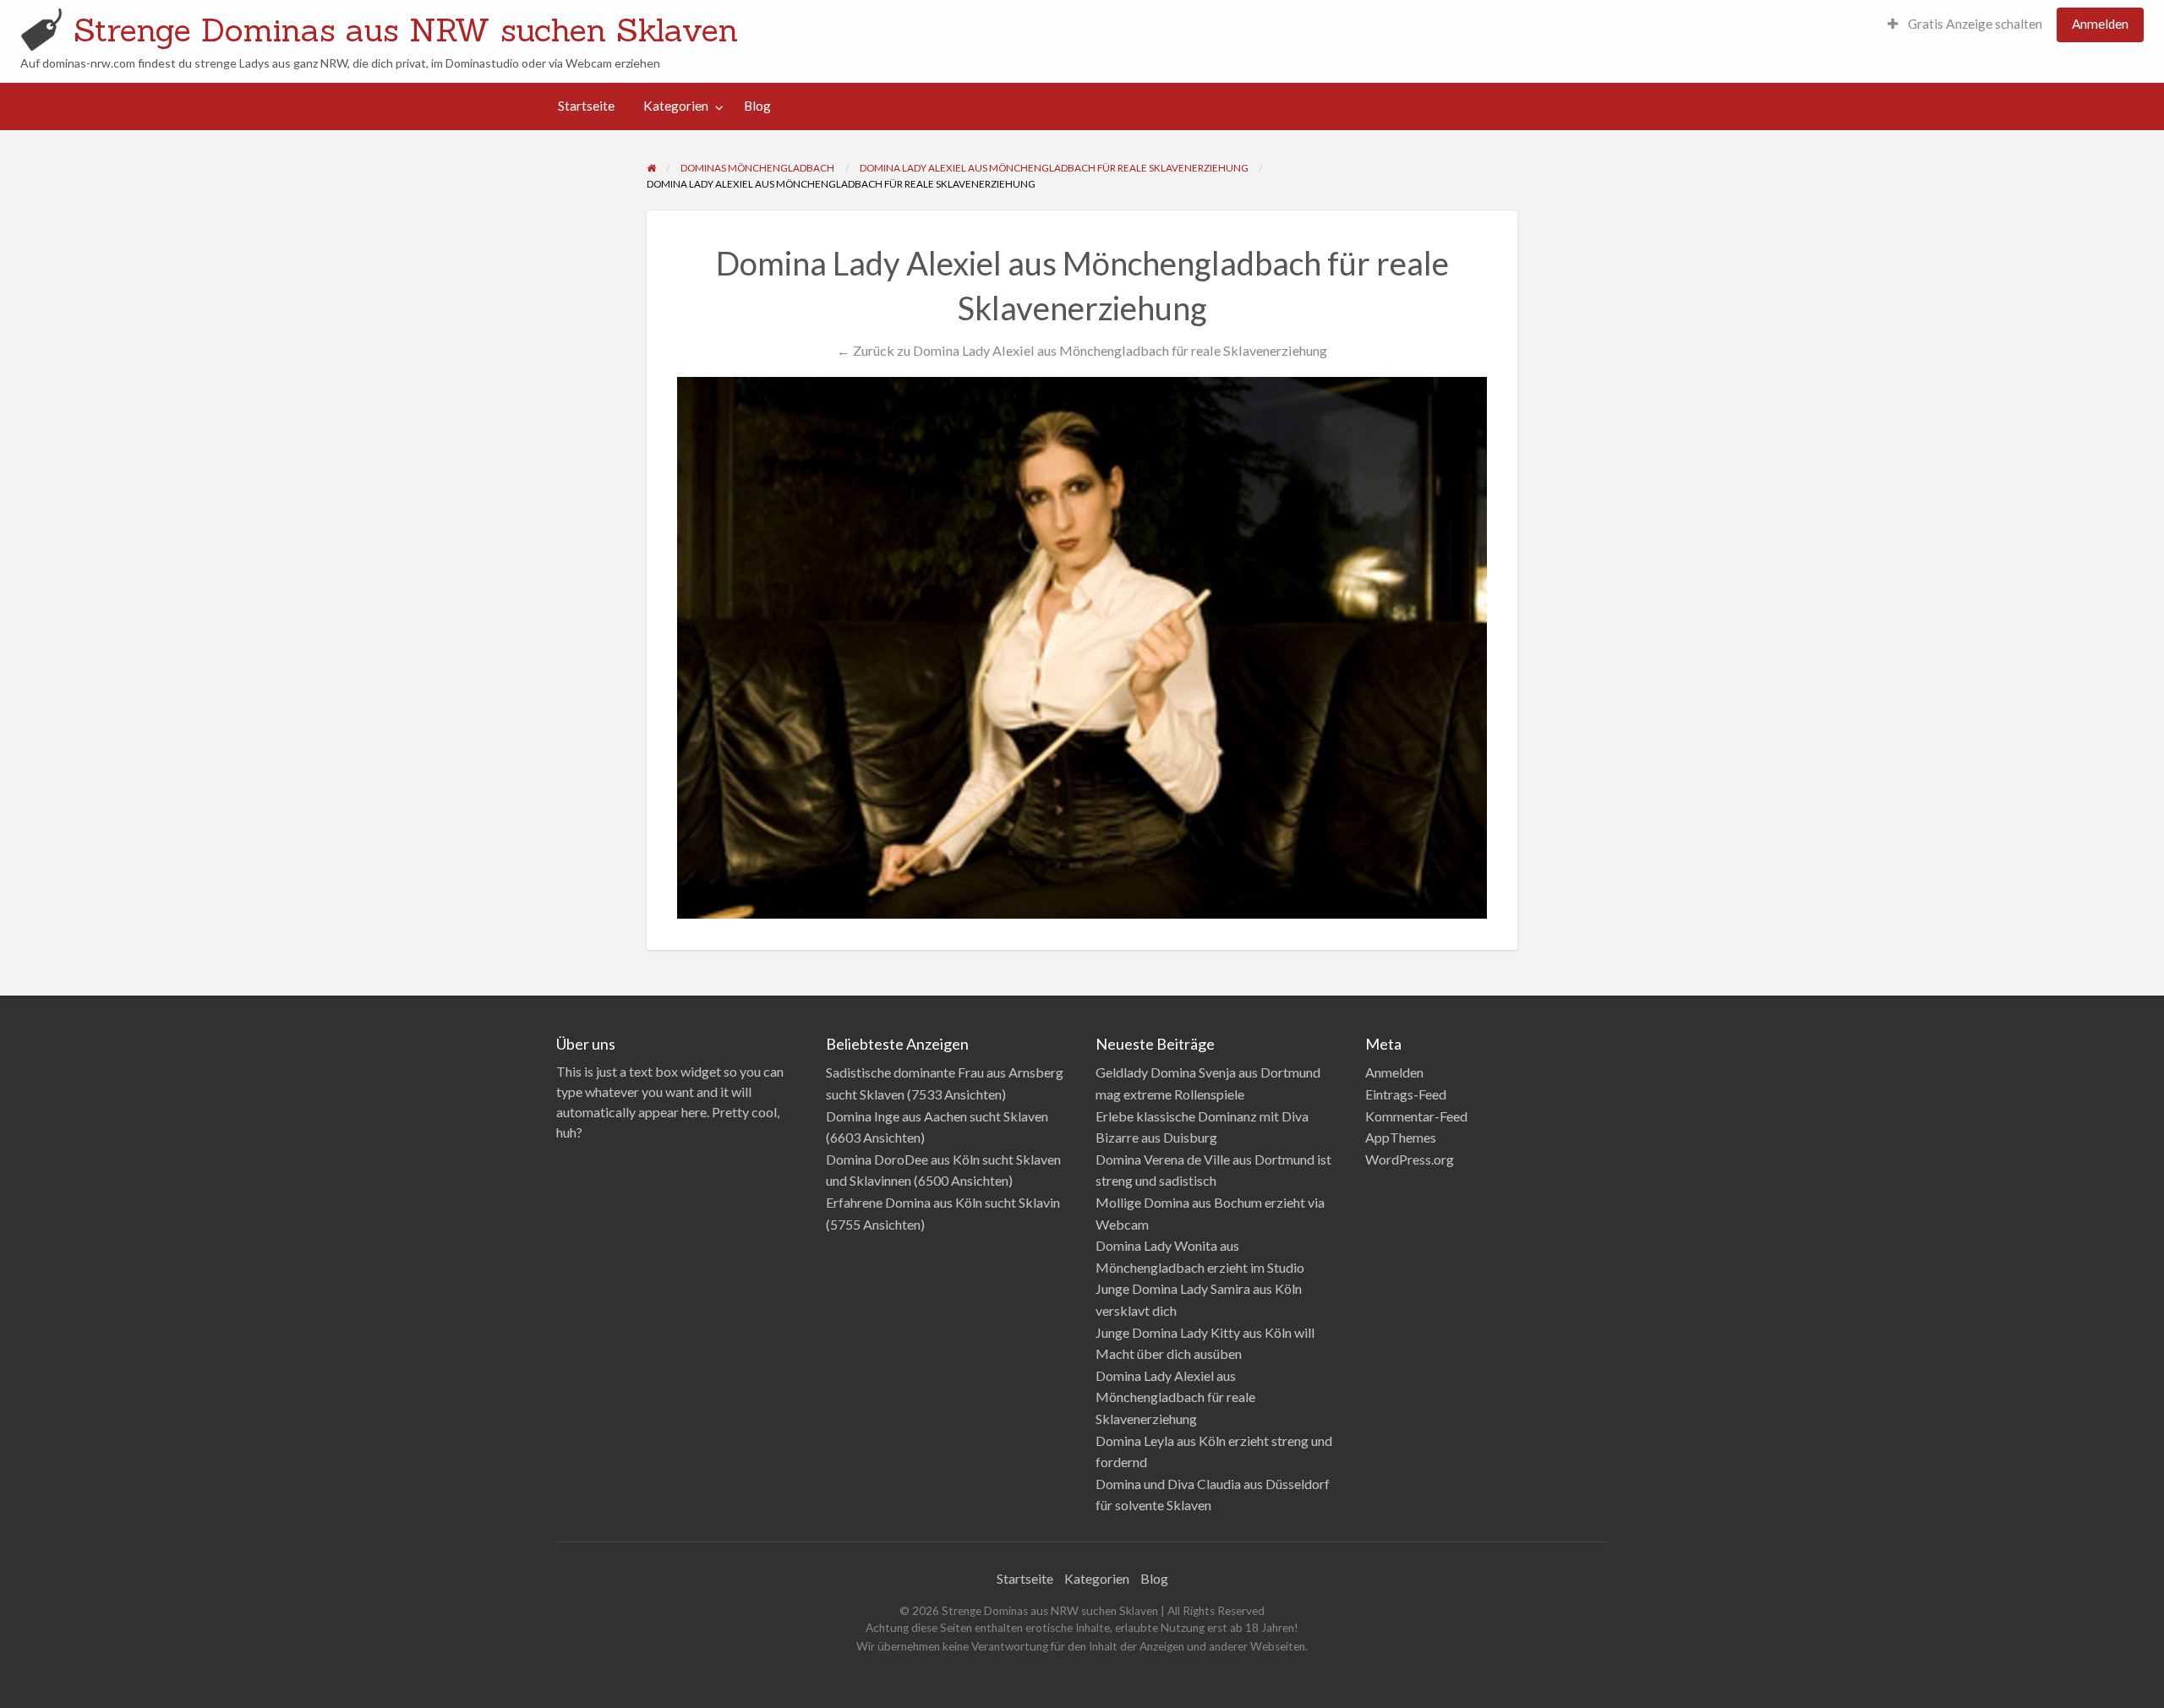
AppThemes (1401, 1137)
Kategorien (676, 106)
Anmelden (2100, 24)
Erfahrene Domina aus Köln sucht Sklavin (943, 1202)
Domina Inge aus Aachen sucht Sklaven (937, 1116)
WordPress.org (1410, 1159)
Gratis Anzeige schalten (1974, 24)
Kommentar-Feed (1416, 1116)
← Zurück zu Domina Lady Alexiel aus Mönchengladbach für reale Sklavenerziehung (1082, 350)
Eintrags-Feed (1406, 1094)
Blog (757, 106)
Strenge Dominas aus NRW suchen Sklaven (406, 30)
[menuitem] (1965, 25)
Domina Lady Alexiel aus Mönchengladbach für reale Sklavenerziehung (1175, 1397)
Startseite (586, 106)
